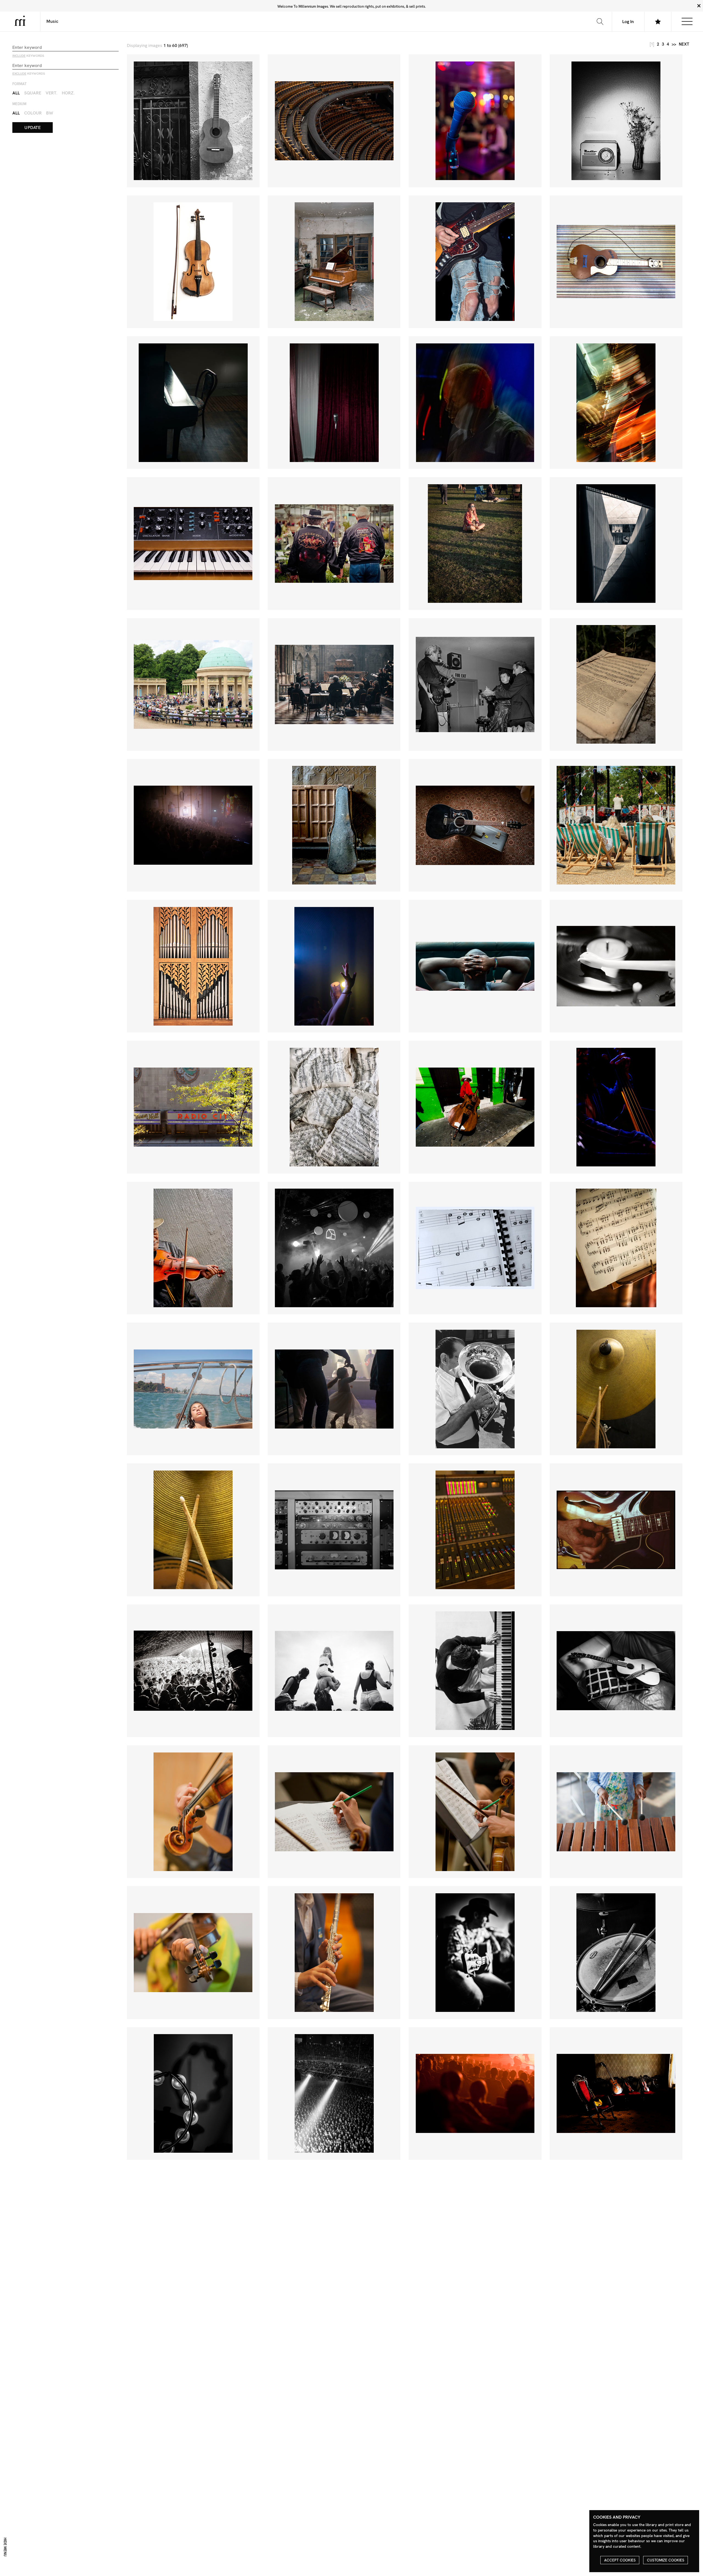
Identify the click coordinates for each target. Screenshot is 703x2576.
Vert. (51, 93)
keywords (28, 56)
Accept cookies (620, 2560)
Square (33, 93)
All (16, 93)
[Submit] (600, 21)
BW (50, 113)
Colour (33, 113)
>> (674, 44)
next (684, 44)
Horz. (68, 93)
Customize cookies (666, 2560)
